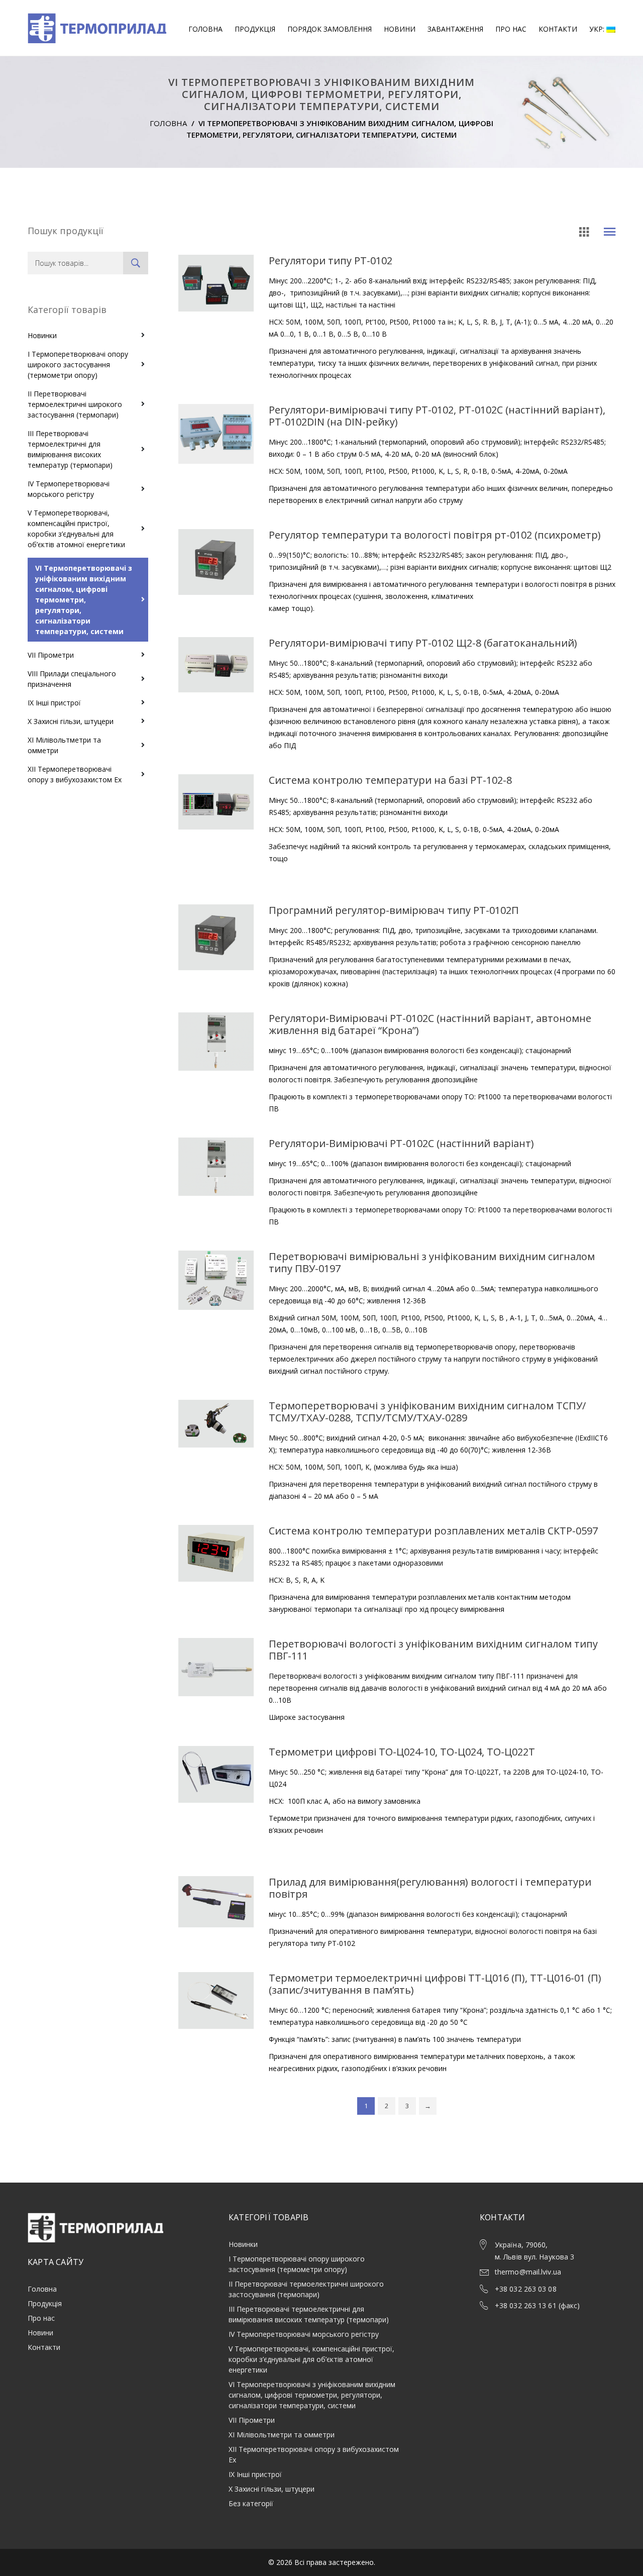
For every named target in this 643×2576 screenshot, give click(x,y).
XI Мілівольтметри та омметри (64, 745)
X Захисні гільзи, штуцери (71, 721)
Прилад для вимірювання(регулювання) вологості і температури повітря (430, 1888)
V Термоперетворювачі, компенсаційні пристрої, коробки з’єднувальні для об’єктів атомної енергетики (76, 529)
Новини (400, 29)
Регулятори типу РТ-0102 (331, 261)
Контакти (558, 29)
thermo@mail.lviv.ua (528, 2272)
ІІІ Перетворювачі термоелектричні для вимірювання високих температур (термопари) (70, 449)
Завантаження (455, 29)
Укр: (598, 29)
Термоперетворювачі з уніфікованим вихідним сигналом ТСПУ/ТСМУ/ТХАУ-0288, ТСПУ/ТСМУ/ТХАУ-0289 (427, 1412)
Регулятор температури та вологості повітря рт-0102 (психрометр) (435, 535)
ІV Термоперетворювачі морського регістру (69, 489)
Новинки (42, 335)
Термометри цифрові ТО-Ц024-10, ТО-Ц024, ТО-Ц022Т (402, 1752)
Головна (205, 29)
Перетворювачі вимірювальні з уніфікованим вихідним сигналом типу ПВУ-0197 (432, 1262)
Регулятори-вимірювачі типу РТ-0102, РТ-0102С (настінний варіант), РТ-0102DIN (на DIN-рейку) (437, 416)
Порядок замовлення (330, 29)
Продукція (255, 29)
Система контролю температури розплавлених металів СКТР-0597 (433, 1531)
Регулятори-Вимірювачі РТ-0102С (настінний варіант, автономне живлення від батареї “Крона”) (430, 1024)
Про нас (511, 29)
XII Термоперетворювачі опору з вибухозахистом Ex (75, 774)
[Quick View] (216, 340)
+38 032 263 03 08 (526, 2289)
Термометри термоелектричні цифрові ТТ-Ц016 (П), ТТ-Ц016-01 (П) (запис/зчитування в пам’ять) (435, 1984)
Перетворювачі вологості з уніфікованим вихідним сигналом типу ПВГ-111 (433, 1650)
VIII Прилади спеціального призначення (72, 679)
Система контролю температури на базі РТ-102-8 (390, 780)
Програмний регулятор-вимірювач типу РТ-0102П (394, 910)
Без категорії (251, 2503)
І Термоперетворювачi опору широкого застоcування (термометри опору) (78, 365)
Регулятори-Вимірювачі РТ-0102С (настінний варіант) (401, 1143)
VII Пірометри (51, 655)
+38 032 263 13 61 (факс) (537, 2305)
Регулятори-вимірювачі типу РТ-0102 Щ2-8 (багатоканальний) (423, 643)
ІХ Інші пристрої (54, 703)
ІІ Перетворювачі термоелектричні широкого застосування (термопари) (75, 404)
